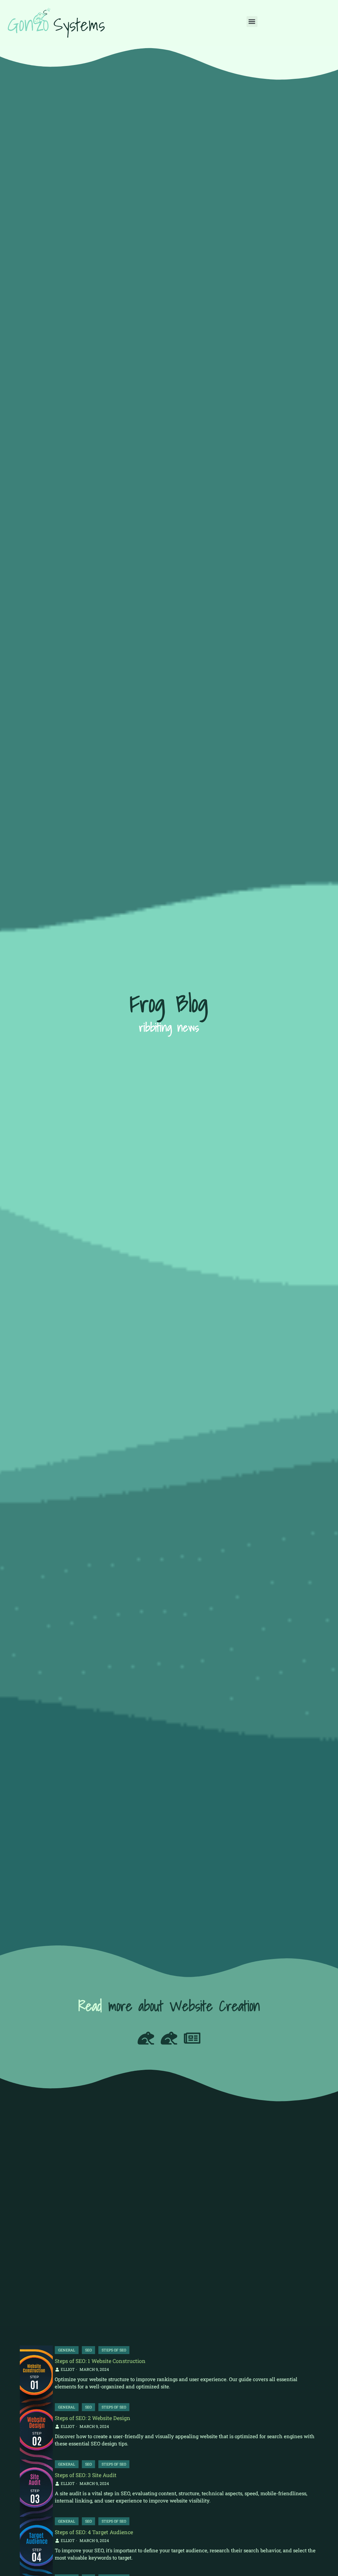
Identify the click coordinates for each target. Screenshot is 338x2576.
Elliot (68, 2369)
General (67, 2350)
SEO (88, 2350)
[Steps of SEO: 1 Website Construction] (36, 2374)
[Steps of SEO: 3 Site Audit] (36, 2488)
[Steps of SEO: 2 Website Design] (36, 2431)
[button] (252, 22)
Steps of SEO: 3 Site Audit (86, 2475)
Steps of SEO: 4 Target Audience (94, 2532)
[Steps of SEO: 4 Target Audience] (36, 2545)
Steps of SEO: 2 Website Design (93, 2418)
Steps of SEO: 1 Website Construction (100, 2361)
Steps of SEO (114, 2350)
